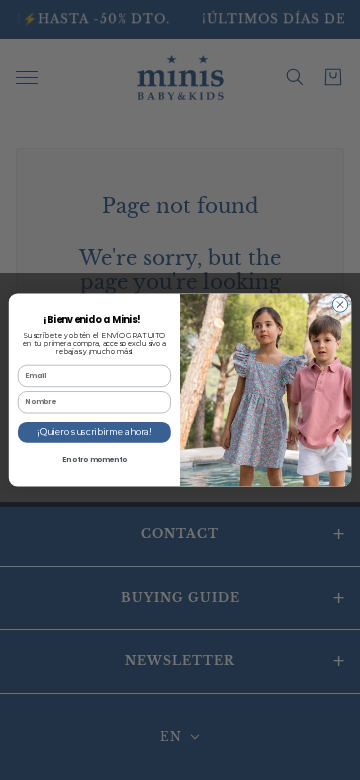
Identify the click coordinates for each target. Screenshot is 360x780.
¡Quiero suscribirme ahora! (94, 432)
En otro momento (94, 459)
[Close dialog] (339, 304)
